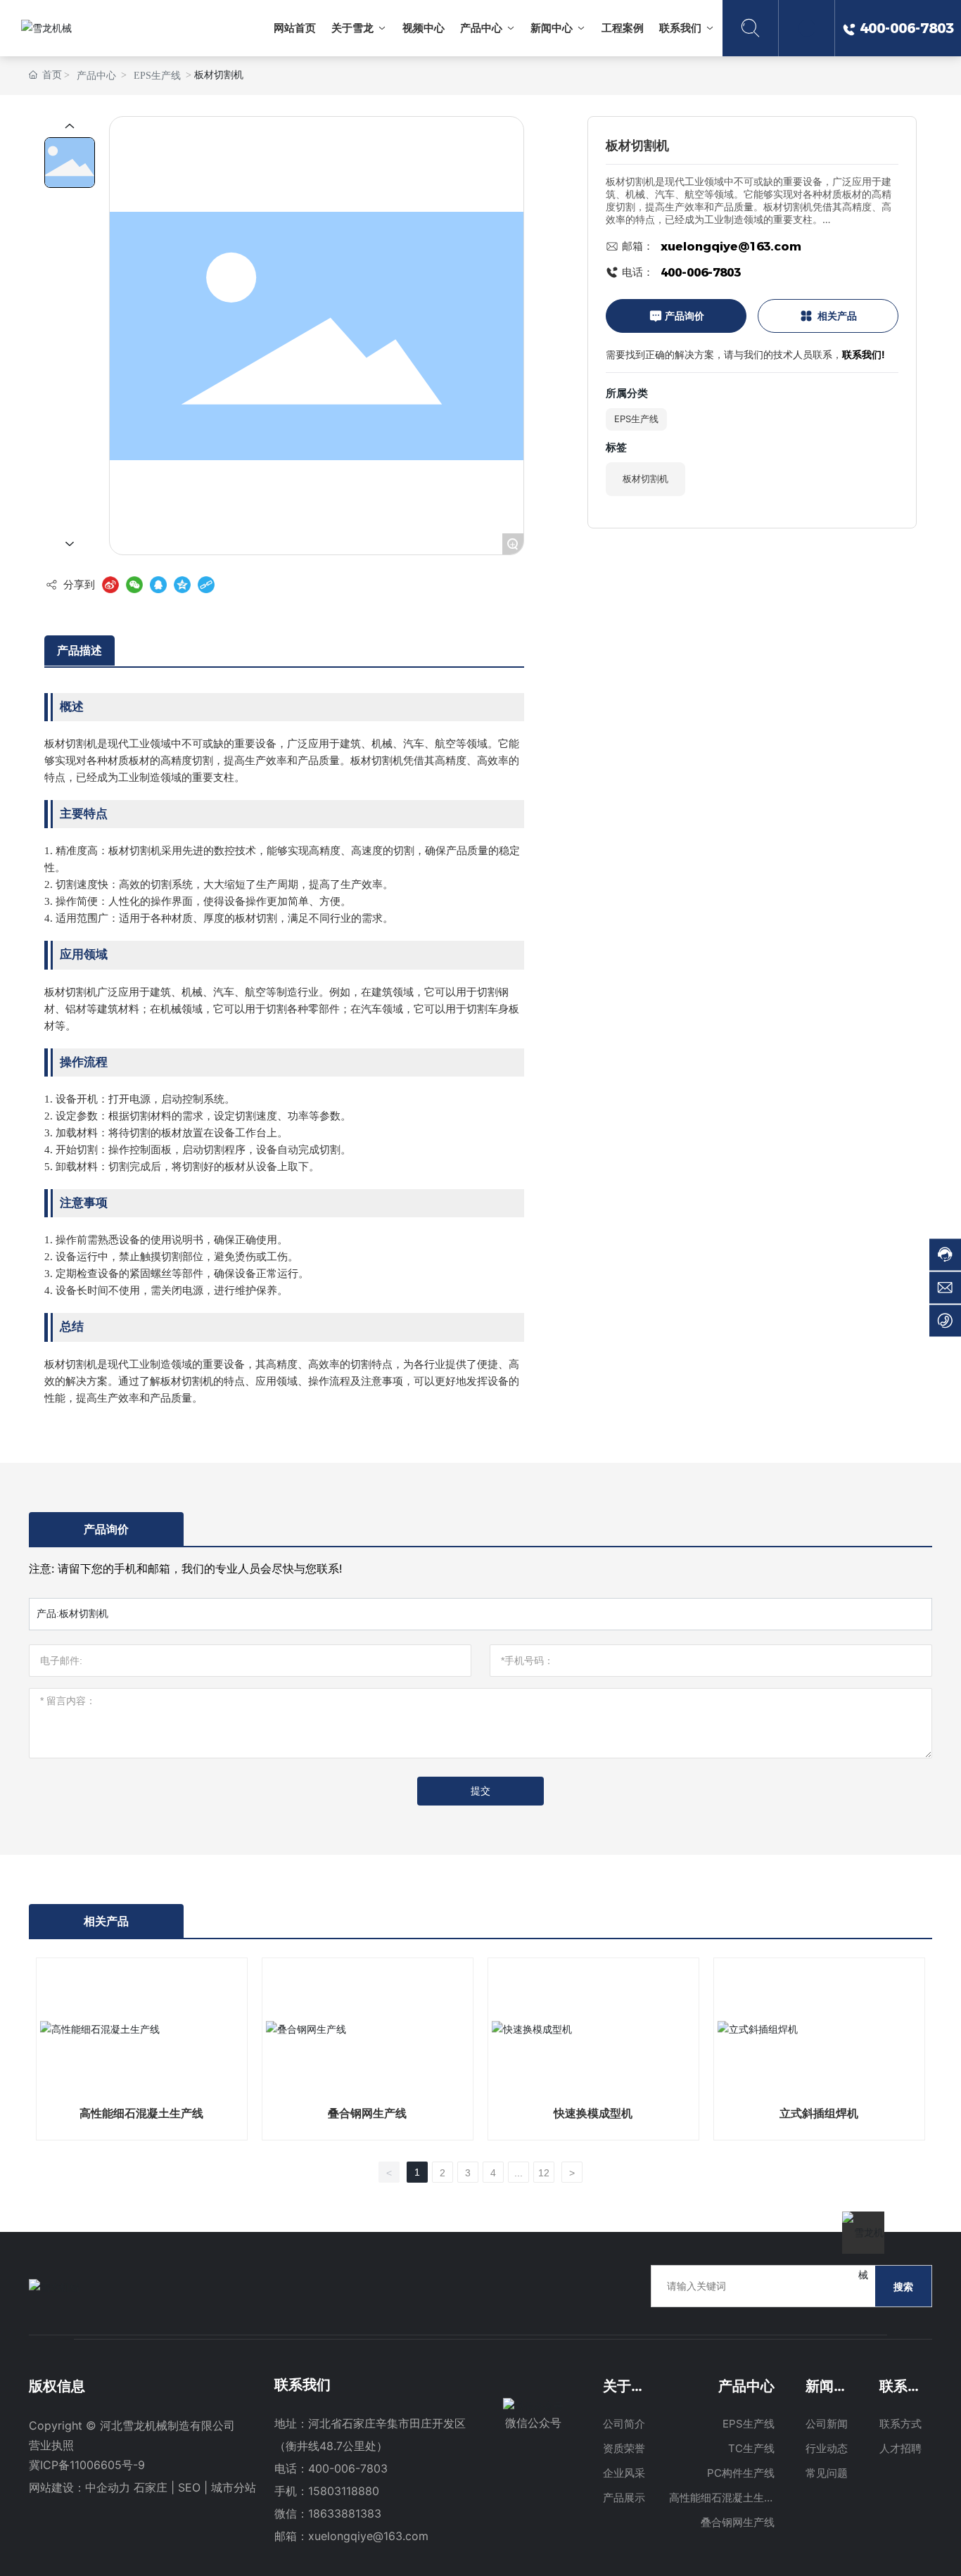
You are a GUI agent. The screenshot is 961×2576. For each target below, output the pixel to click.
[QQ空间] (182, 585)
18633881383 (345, 2513)
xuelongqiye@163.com (731, 246)
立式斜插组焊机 (819, 2113)
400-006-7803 (701, 272)
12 (544, 2173)
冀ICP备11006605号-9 (87, 2465)
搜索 (903, 2286)
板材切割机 (645, 478)
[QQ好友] (158, 585)
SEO (189, 2487)
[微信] (134, 585)
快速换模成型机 (593, 2113)
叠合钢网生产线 (367, 2113)
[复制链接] (206, 585)
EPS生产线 (157, 76)
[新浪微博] (110, 585)
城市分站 (234, 2487)
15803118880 (344, 2491)
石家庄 (151, 2487)
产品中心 (96, 76)
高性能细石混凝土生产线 (141, 2113)
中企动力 (108, 2487)
